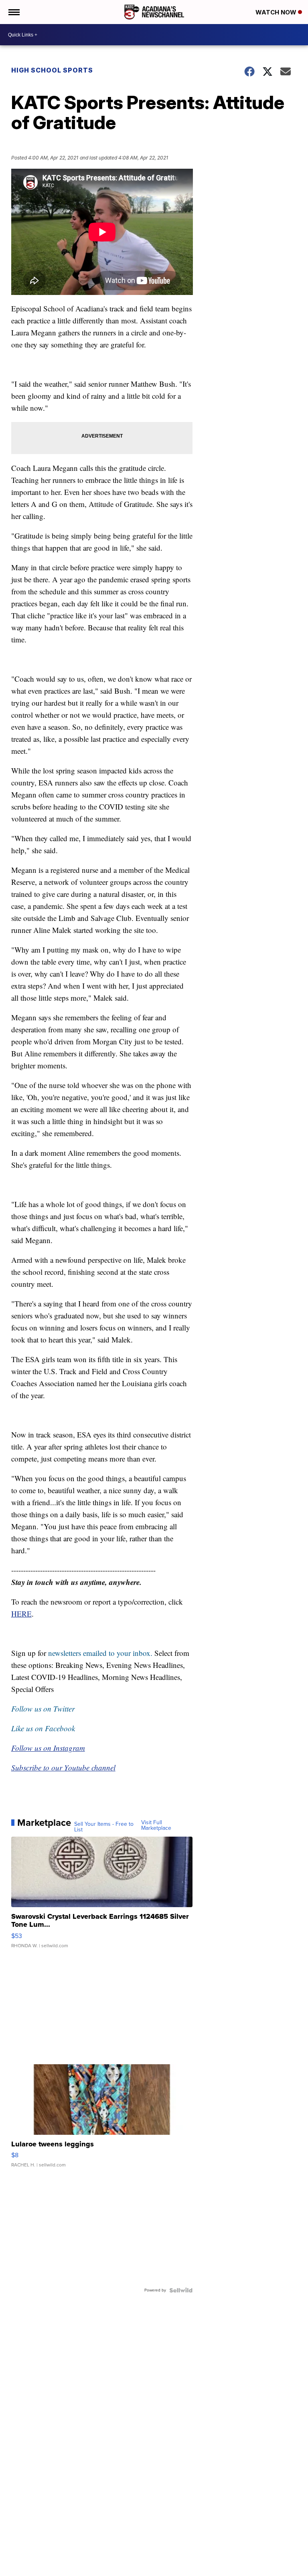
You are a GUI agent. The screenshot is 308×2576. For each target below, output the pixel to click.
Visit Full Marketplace (156, 1825)
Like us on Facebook (43, 1728)
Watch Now (277, 12)
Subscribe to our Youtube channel (63, 1767)
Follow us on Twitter (43, 1709)
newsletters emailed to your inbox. (100, 1653)
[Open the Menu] (13, 12)
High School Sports (52, 70)
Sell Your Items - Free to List (104, 1827)
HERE (21, 1614)
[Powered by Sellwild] (181, 2290)
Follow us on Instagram (48, 1748)
